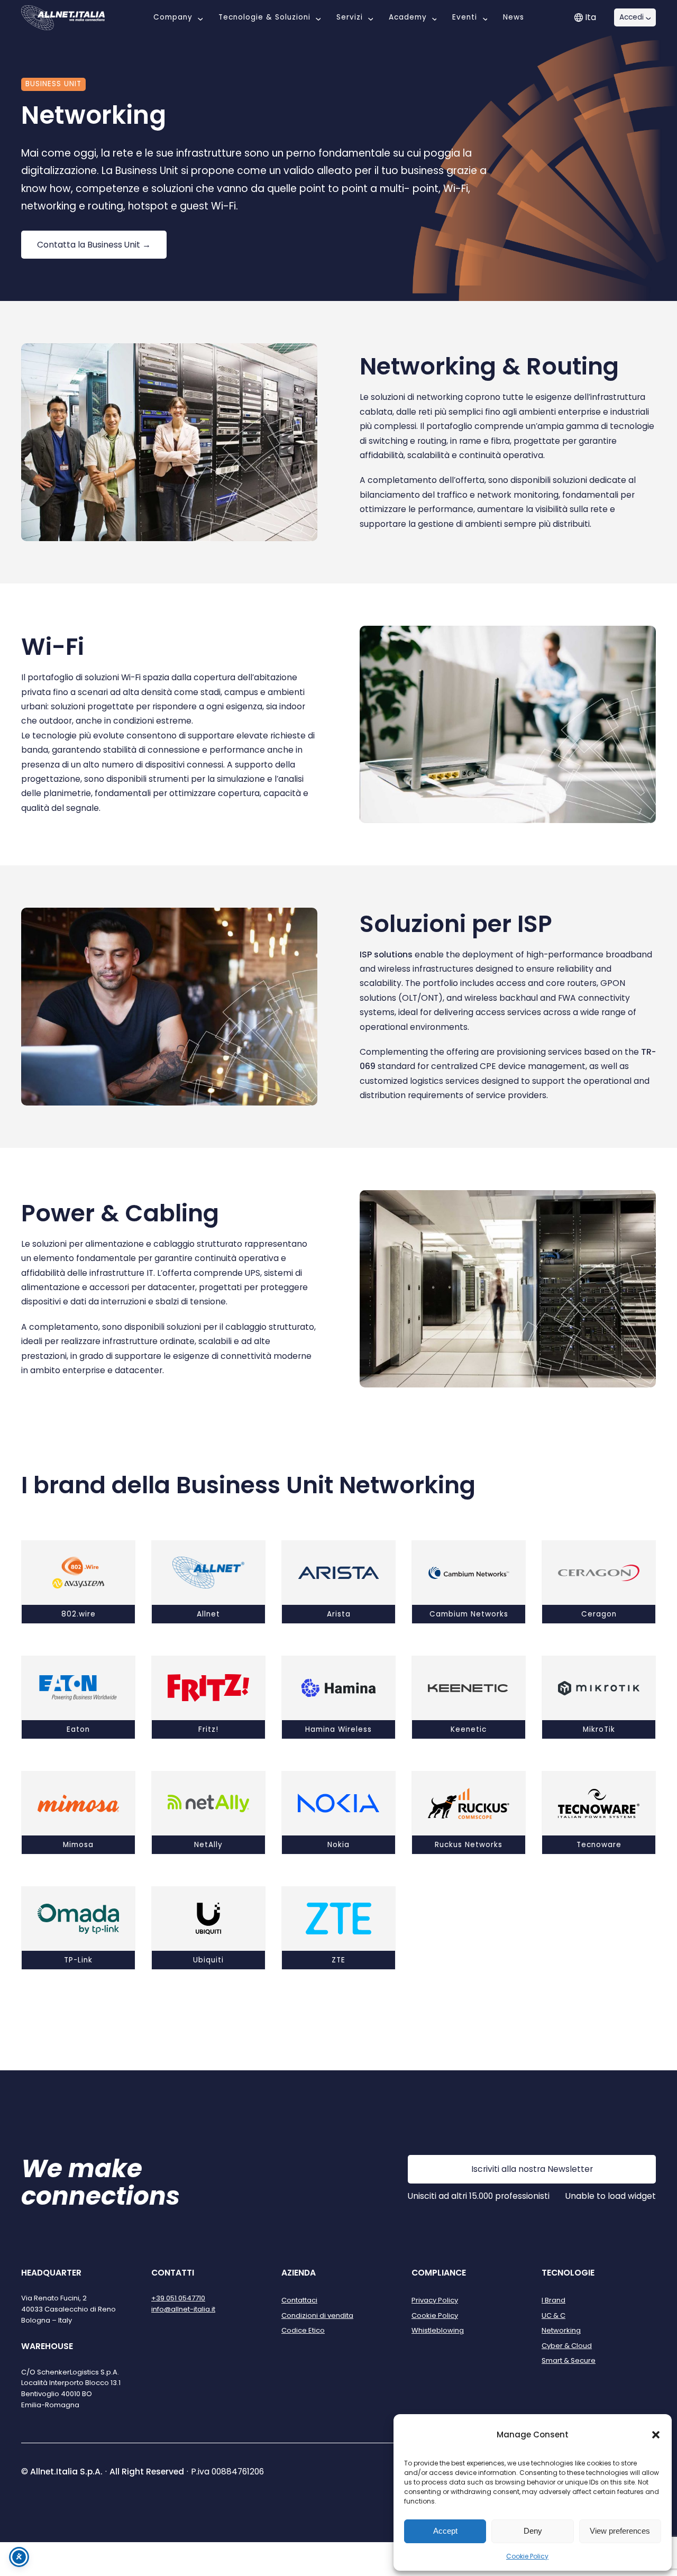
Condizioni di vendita (317, 2315)
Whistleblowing (438, 2330)
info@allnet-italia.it (183, 2309)
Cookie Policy (527, 2556)
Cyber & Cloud (567, 2346)
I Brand (554, 2300)
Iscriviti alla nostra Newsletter (532, 2169)
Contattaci (299, 2300)
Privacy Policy (435, 2300)
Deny (533, 2531)
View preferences (620, 2531)
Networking (561, 2330)
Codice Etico (303, 2330)
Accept (445, 2531)
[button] (656, 2435)
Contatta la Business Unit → (94, 245)
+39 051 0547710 (178, 2298)
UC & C (554, 2315)
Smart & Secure (569, 2360)
